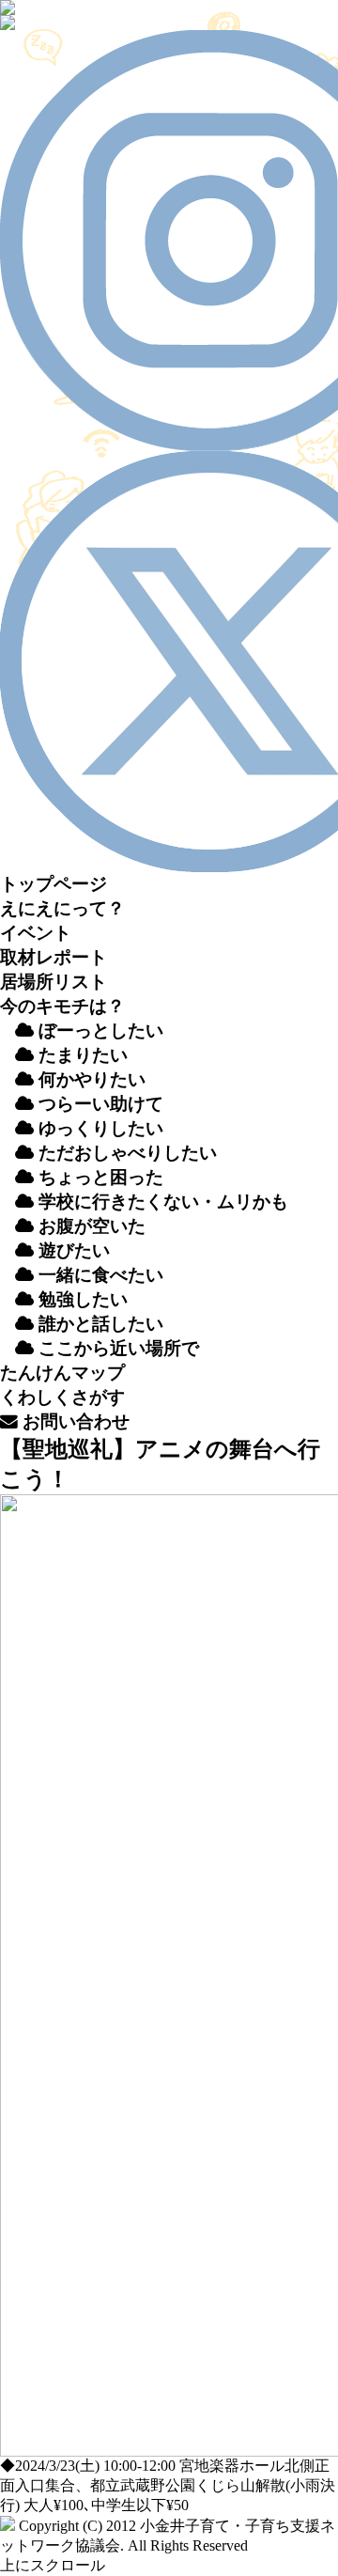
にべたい (101, 1275)
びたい (74, 1250)
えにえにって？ (62, 908)
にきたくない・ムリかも (163, 1202)
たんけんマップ (62, 1373)
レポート (54, 957)
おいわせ (74, 1421)
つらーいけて (99, 1104)
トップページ (54, 884)
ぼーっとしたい (99, 1030)
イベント (36, 933)
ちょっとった (99, 1177)
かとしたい (101, 1324)
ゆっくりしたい (99, 1128)
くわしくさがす (62, 1397)
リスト (54, 982)
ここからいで (116, 1348)
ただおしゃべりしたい (125, 1153)
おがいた (90, 1226)
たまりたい (81, 1055)
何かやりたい (90, 1079)
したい (83, 1299)
